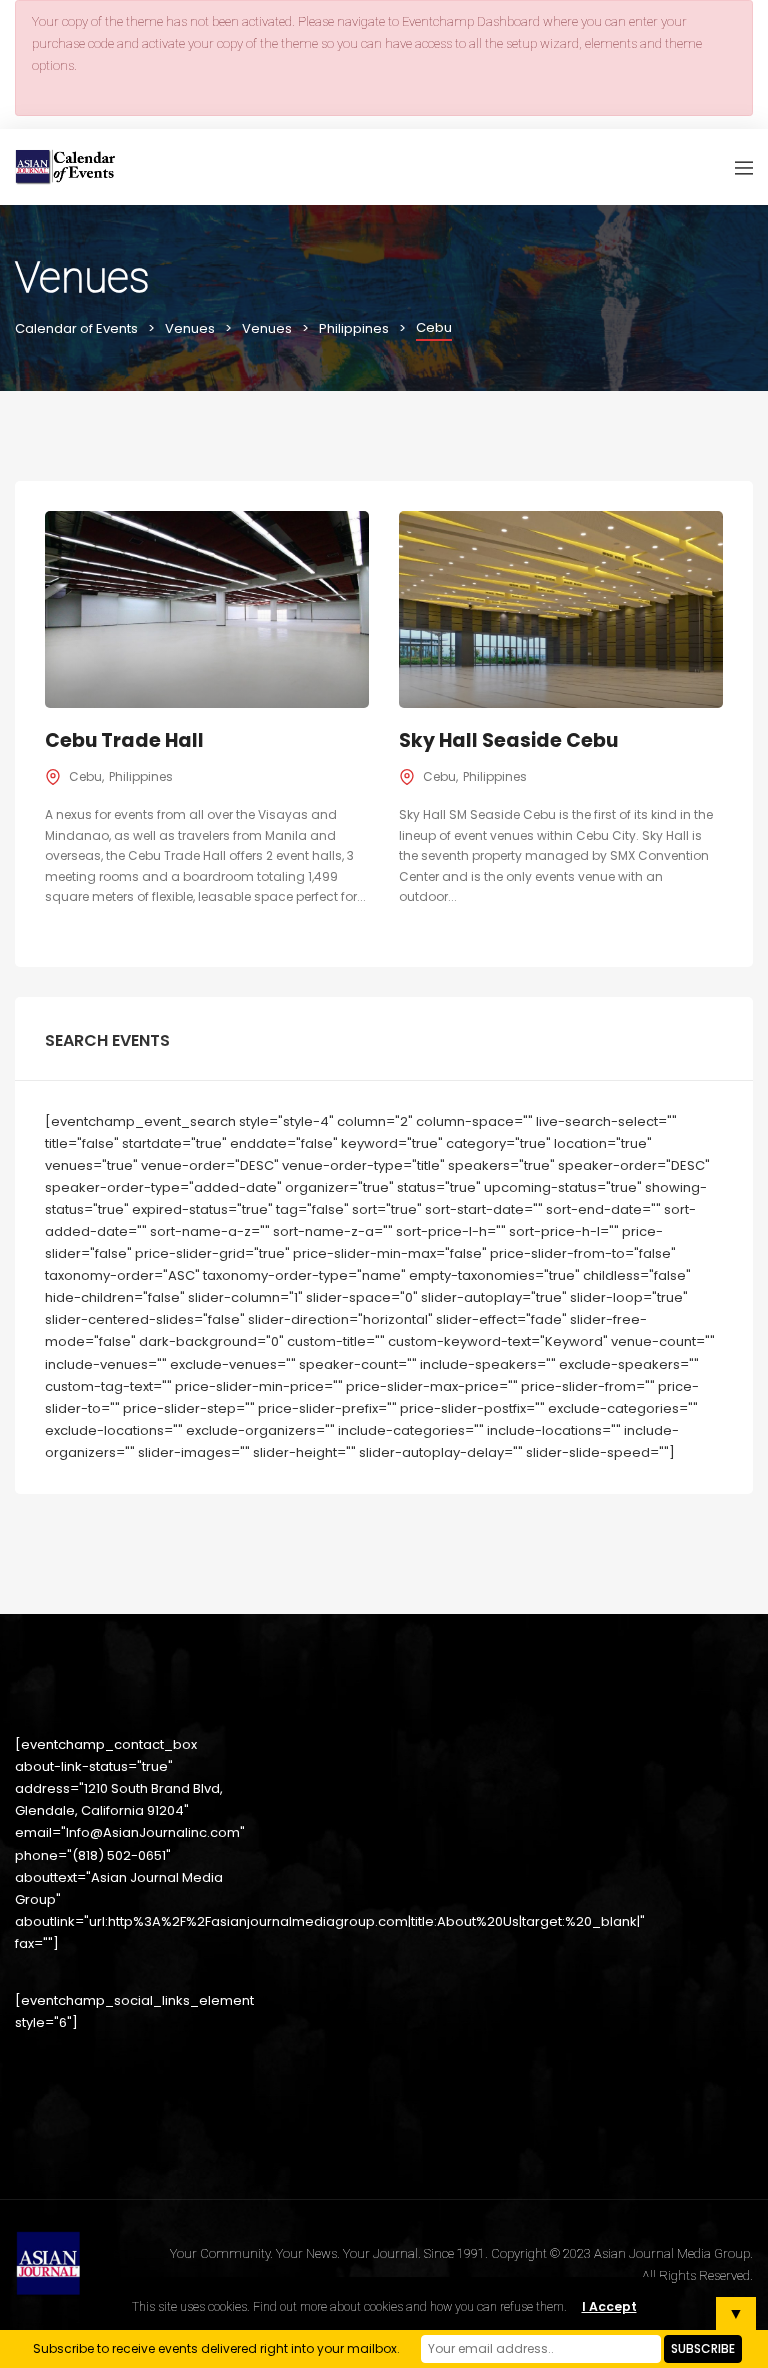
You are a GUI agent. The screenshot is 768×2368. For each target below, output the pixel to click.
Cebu (85, 776)
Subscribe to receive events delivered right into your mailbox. (216, 2348)
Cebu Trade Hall (124, 740)
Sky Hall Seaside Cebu (508, 740)
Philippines (141, 776)
